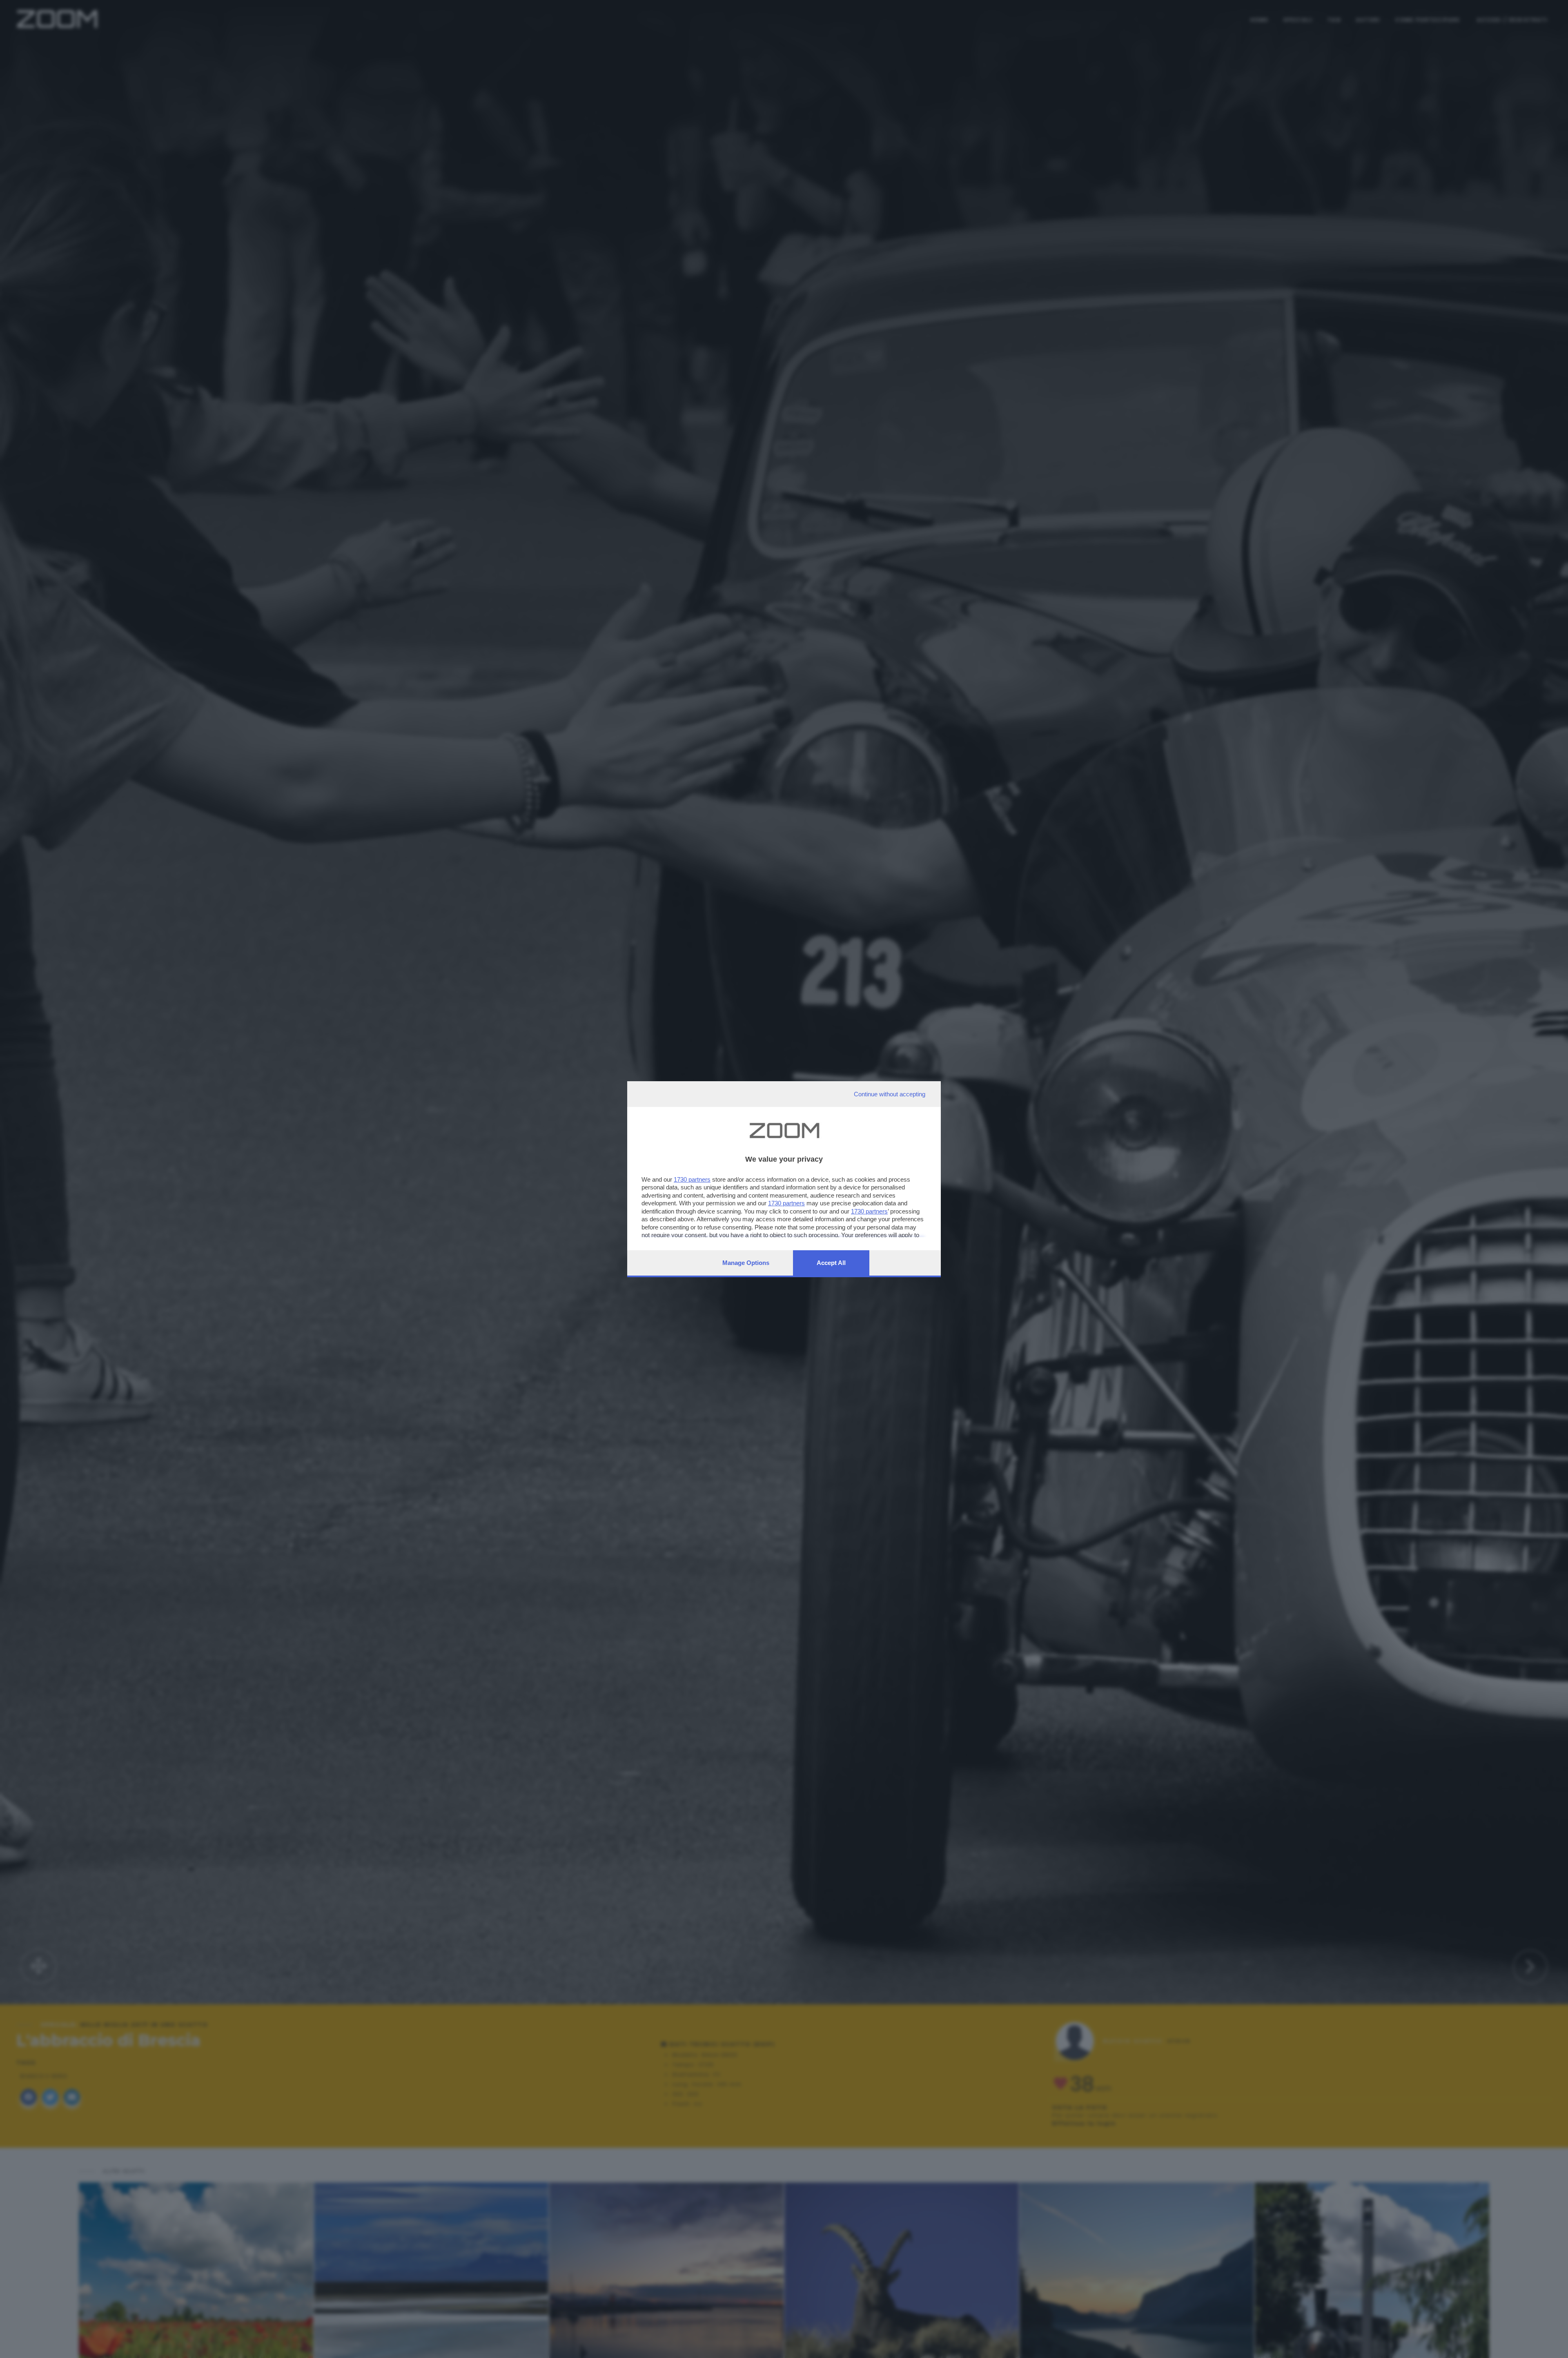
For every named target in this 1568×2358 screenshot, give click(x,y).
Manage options (746, 1263)
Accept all (831, 1263)
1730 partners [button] (692, 1179)
